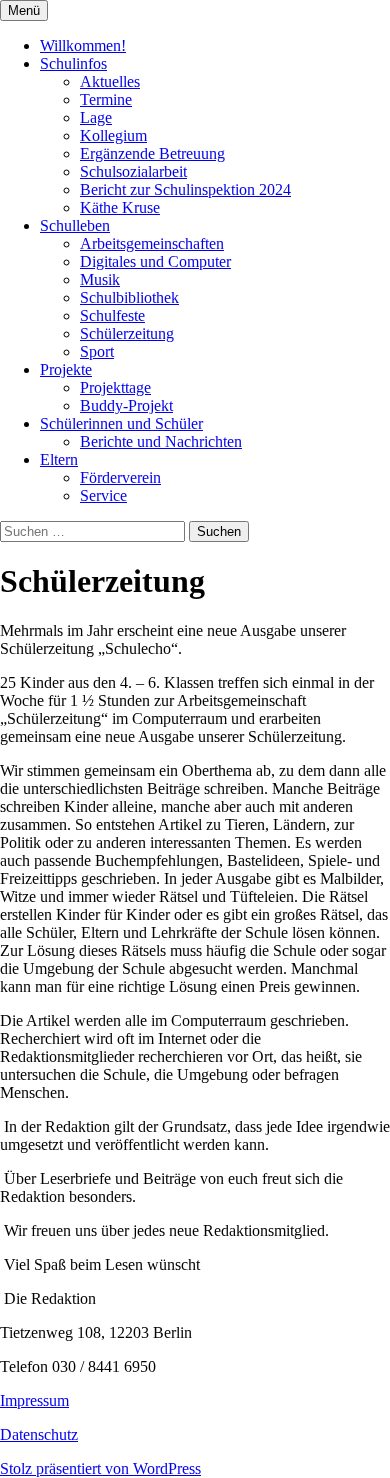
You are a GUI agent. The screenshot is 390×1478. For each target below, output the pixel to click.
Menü (24, 10)
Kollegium (113, 135)
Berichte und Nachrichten (161, 441)
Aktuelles (110, 81)
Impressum (34, 1400)
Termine (106, 99)
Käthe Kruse (120, 207)
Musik (100, 279)
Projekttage (115, 387)
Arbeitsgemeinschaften (152, 243)
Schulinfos (73, 63)
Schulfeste (112, 315)
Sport (97, 351)
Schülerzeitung (127, 333)
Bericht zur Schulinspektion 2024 (185, 189)
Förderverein (120, 477)
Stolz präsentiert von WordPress (100, 1468)
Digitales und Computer (155, 261)
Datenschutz (39, 1434)
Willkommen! (83, 45)
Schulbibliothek (129, 297)
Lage (96, 117)
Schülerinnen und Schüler (121, 423)
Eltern (59, 459)
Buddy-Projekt (126, 405)
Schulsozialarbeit (133, 171)
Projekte (66, 369)
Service (103, 495)
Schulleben (75, 225)
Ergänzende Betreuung (152, 153)
